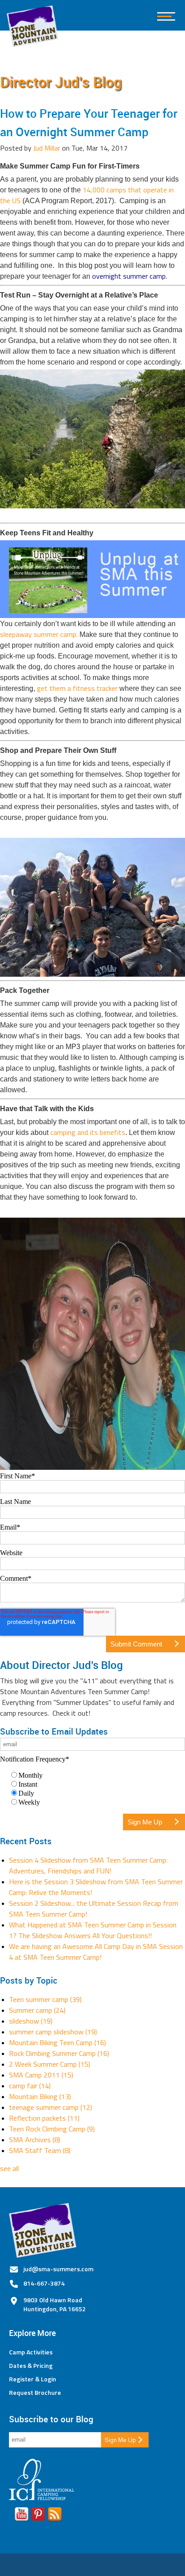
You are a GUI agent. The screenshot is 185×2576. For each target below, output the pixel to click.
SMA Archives (35, 2140)
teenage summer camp (51, 2107)
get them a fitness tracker (77, 688)
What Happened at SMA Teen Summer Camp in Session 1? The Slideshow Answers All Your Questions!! (93, 1930)
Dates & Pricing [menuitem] (31, 2366)
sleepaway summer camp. (39, 634)
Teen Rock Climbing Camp (52, 2129)
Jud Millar (47, 148)
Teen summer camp (45, 1999)
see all (9, 2168)
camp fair (30, 2086)
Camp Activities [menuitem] (31, 2352)
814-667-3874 (44, 2283)
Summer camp (37, 2010)
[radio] (97, 1775)
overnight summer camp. (131, 276)
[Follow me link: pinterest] (38, 2516)
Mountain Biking (40, 2096)
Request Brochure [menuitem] (35, 2393)
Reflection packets (44, 2118)
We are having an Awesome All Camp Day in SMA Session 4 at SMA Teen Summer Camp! (96, 1952)
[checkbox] (92, 1789)
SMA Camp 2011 (41, 2075)
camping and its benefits (88, 1132)
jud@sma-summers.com (58, 2269)
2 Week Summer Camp (50, 2064)
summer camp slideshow (53, 2032)
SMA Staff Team (40, 2150)
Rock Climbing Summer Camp (59, 2053)
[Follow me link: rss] (55, 2516)
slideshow (31, 2021)
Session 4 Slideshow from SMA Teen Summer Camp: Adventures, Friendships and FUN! (88, 1865)
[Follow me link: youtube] (22, 2516)
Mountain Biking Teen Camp (57, 2042)
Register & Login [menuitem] (33, 2379)
